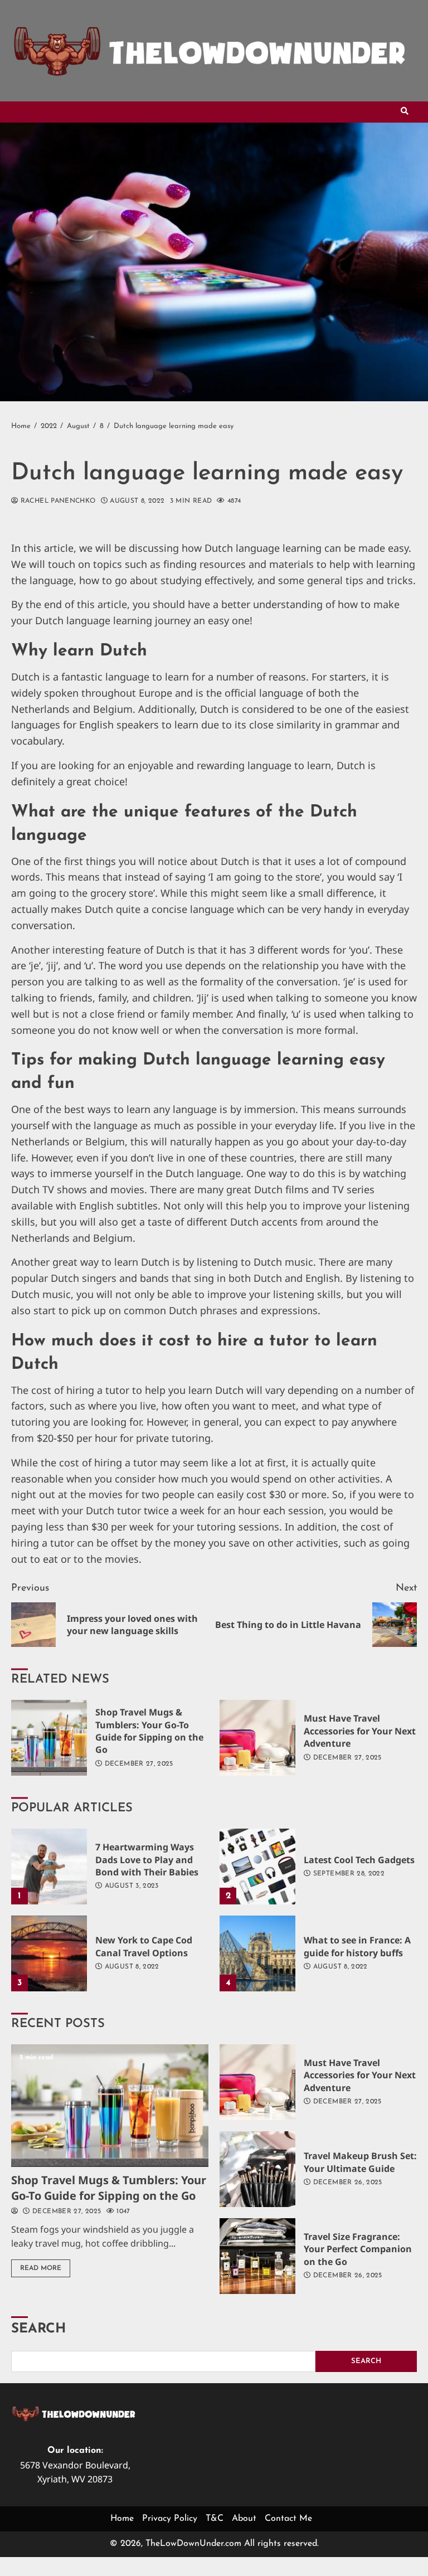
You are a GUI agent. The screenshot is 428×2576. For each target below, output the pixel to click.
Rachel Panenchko (57, 501)
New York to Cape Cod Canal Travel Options (49, 1953)
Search (38, 2329)
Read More (41, 2268)
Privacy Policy (170, 2519)
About (244, 2519)
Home (122, 2519)
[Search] (405, 112)
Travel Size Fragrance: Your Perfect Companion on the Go (257, 2256)
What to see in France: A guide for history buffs (257, 1953)
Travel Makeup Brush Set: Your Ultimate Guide (257, 2169)
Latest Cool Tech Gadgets (257, 1867)
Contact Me (288, 2519)
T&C (215, 2519)
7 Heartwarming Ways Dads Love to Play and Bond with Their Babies (49, 1867)
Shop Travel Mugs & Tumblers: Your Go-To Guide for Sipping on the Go (49, 1738)
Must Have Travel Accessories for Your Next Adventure (257, 1738)
